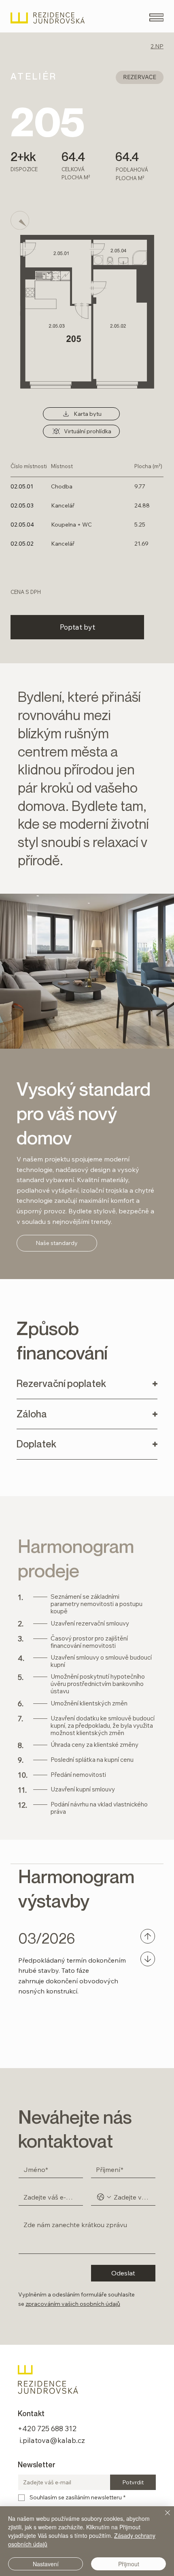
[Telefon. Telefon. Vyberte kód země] (104, 2197)
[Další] (148, 1959)
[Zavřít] (163, 2518)
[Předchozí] (148, 1936)
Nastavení (46, 2564)
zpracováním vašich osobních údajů (73, 2304)
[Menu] (156, 17)
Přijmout (129, 2564)
